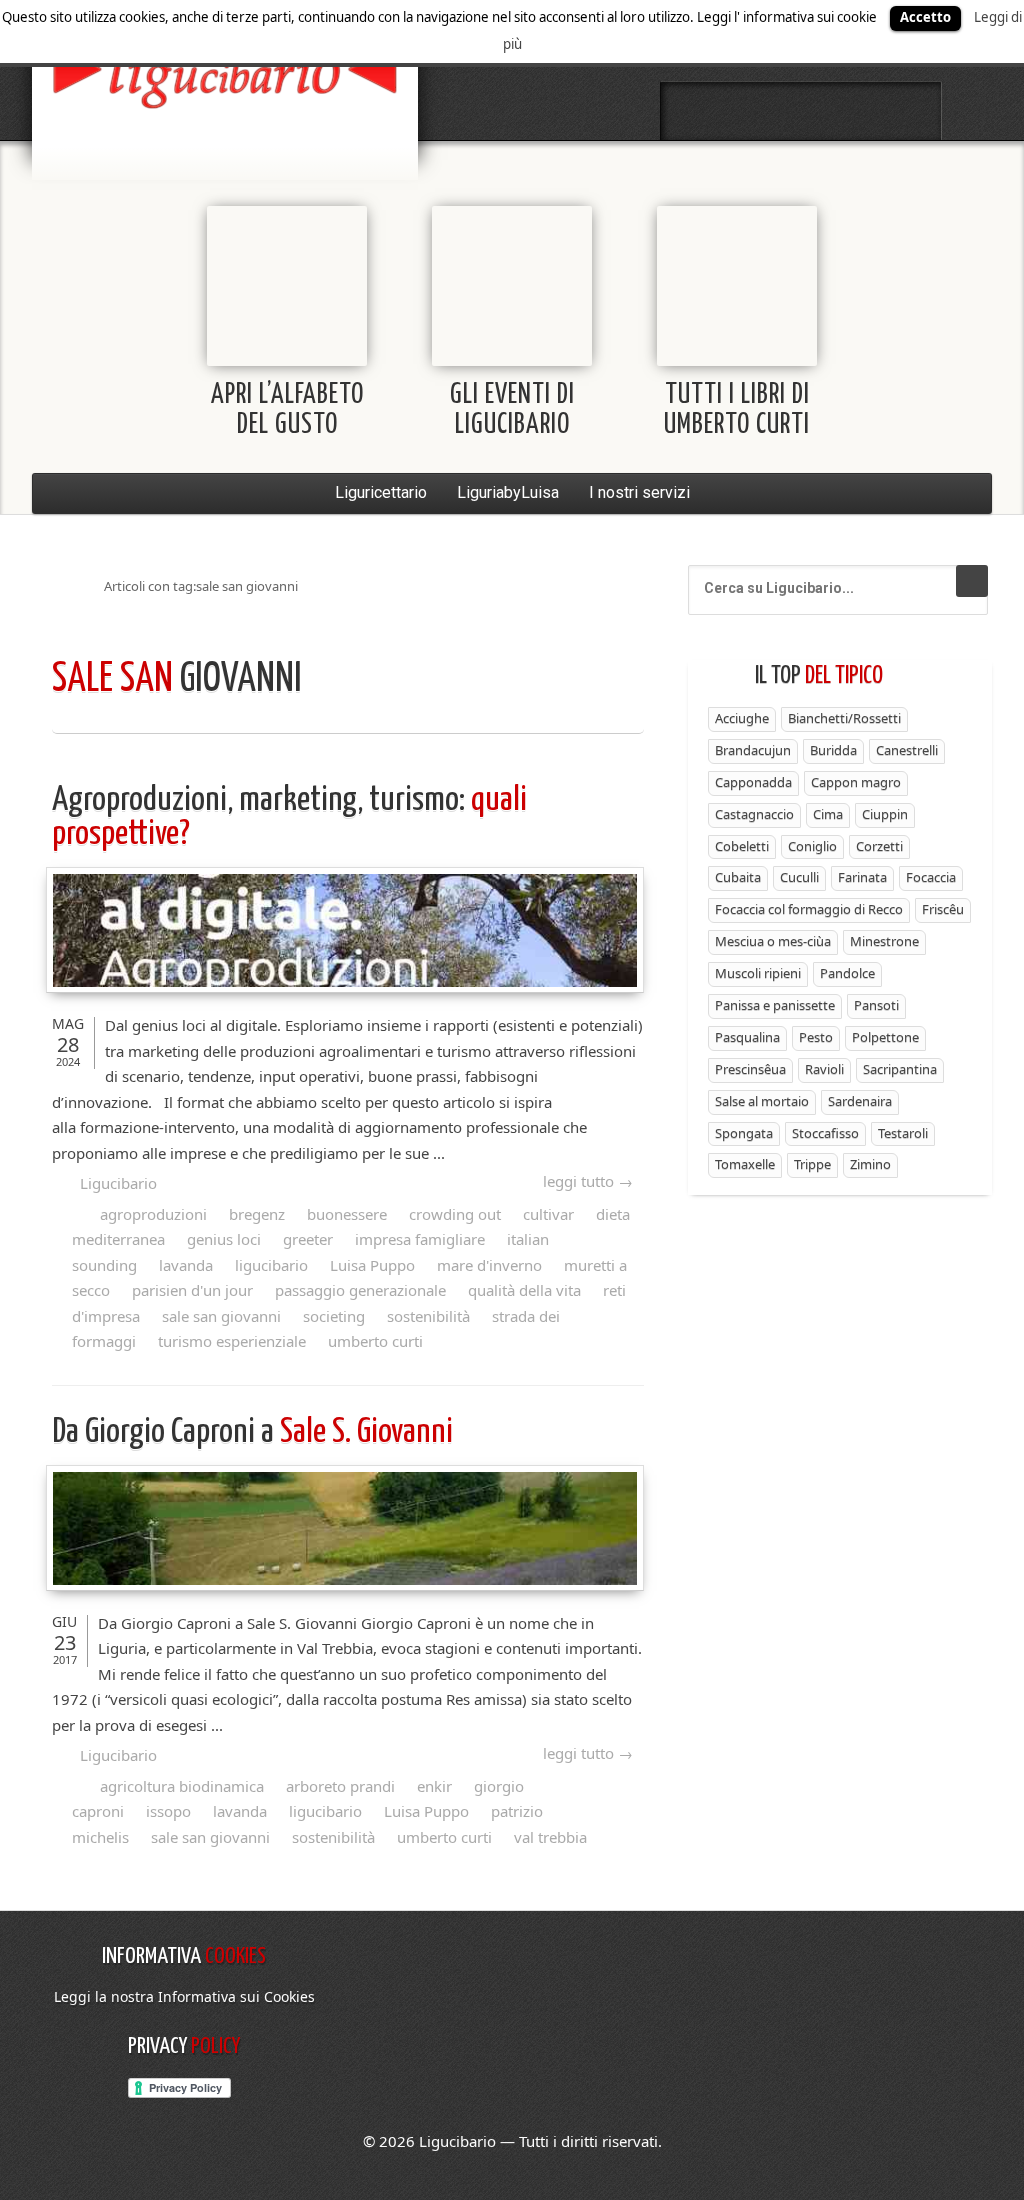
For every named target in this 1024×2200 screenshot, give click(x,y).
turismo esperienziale (232, 1341)
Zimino (870, 1164)
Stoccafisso (825, 1133)
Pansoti (876, 1005)
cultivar (548, 1214)
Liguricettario (381, 492)
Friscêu (943, 909)
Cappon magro (856, 782)
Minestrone (884, 941)
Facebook (695, 111)
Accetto (925, 17)
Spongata (744, 1133)
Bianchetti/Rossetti (844, 718)
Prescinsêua (750, 1069)
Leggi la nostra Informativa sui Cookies (184, 1996)
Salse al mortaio (762, 1101)
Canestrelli (907, 750)
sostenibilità (428, 1316)
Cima (828, 814)
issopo (168, 1811)
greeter (308, 1239)
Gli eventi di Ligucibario (512, 410)
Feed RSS (801, 111)
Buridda (833, 750)
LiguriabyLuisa (508, 492)
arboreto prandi (340, 1786)
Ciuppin (885, 814)
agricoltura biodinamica (182, 1786)
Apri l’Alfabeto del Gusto (287, 410)
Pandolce (847, 973)
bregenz (257, 1214)
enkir (434, 1786)
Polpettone (885, 1037)
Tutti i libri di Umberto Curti (737, 410)
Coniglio (812, 846)
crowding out (455, 1214)
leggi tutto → (588, 1181)
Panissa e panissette (775, 1005)
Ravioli (824, 1069)
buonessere (347, 1214)
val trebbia (550, 1837)
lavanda (186, 1265)
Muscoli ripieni (758, 973)
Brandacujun (753, 750)
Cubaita (738, 877)
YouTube (907, 111)
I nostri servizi (639, 492)
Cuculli (799, 877)
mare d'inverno (489, 1265)
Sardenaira (860, 1101)
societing (334, 1316)
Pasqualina (747, 1037)
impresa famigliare (420, 1239)
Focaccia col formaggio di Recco (809, 909)
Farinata (862, 877)
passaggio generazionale (360, 1290)
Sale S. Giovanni (255, 1432)
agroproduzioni (153, 1214)
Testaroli (903, 1133)
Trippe (812, 1164)
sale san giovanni (221, 1316)
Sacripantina (900, 1069)
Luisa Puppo (372, 1265)
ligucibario (271, 1265)
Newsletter (854, 111)
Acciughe (742, 718)
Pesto (816, 1037)
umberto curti (375, 1341)
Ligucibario (118, 1183)
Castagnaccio (754, 814)
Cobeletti (742, 846)
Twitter (748, 111)
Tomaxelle (745, 1164)
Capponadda (753, 782)
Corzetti (879, 846)
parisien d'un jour (192, 1290)
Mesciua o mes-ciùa (773, 941)
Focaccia (931, 877)
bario (225, 75)
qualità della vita (524, 1290)
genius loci (224, 1239)
